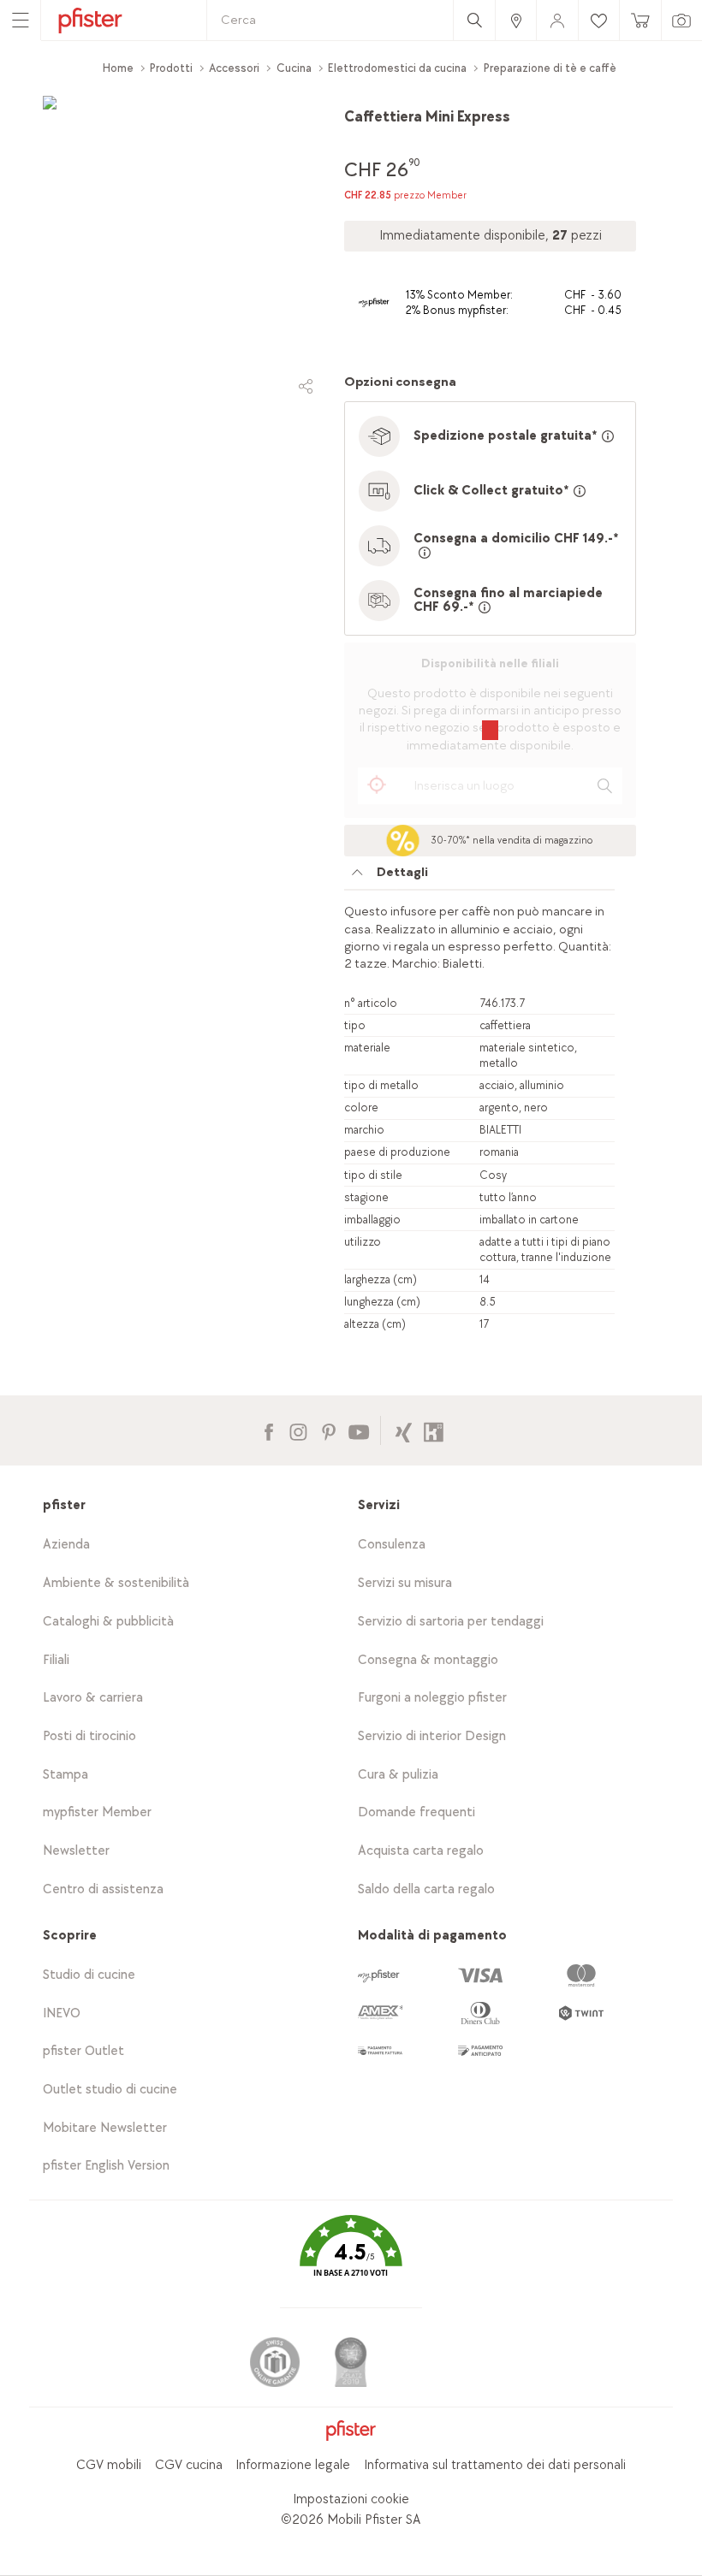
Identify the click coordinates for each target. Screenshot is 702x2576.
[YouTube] (358, 1430)
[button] (351, 2259)
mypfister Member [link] (97, 1812)
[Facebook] (268, 1430)
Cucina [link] (294, 68)
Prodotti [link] (171, 68)
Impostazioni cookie (351, 2499)
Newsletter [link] (76, 1851)
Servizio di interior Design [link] (432, 1736)
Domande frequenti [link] (416, 1812)
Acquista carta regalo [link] (421, 1851)
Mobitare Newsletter (105, 2128)
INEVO (62, 2013)
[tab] (479, 877)
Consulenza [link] (392, 1545)
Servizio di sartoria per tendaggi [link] (451, 1622)
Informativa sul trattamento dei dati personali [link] (495, 2465)
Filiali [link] (56, 1660)
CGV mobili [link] (109, 2465)
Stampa (65, 1775)
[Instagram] (298, 1430)
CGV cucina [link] (189, 2465)
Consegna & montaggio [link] (428, 1660)
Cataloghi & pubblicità (108, 1622)
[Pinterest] (328, 1430)
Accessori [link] (234, 68)
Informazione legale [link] (293, 2465)
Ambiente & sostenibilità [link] (116, 1583)
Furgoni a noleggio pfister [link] (432, 1698)
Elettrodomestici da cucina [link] (397, 68)
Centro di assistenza (103, 1889)
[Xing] (404, 1430)
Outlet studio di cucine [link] (110, 2090)
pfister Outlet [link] (83, 2051)
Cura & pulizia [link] (398, 1775)
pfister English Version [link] (106, 2166)
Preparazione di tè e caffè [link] (550, 68)
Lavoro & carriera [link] (93, 1698)
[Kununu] (434, 1430)
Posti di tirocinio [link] (89, 1736)
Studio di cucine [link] (89, 1975)
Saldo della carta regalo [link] (426, 1889)
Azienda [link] (66, 1545)
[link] (515, 20)
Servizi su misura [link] (405, 1583)
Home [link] (118, 68)
